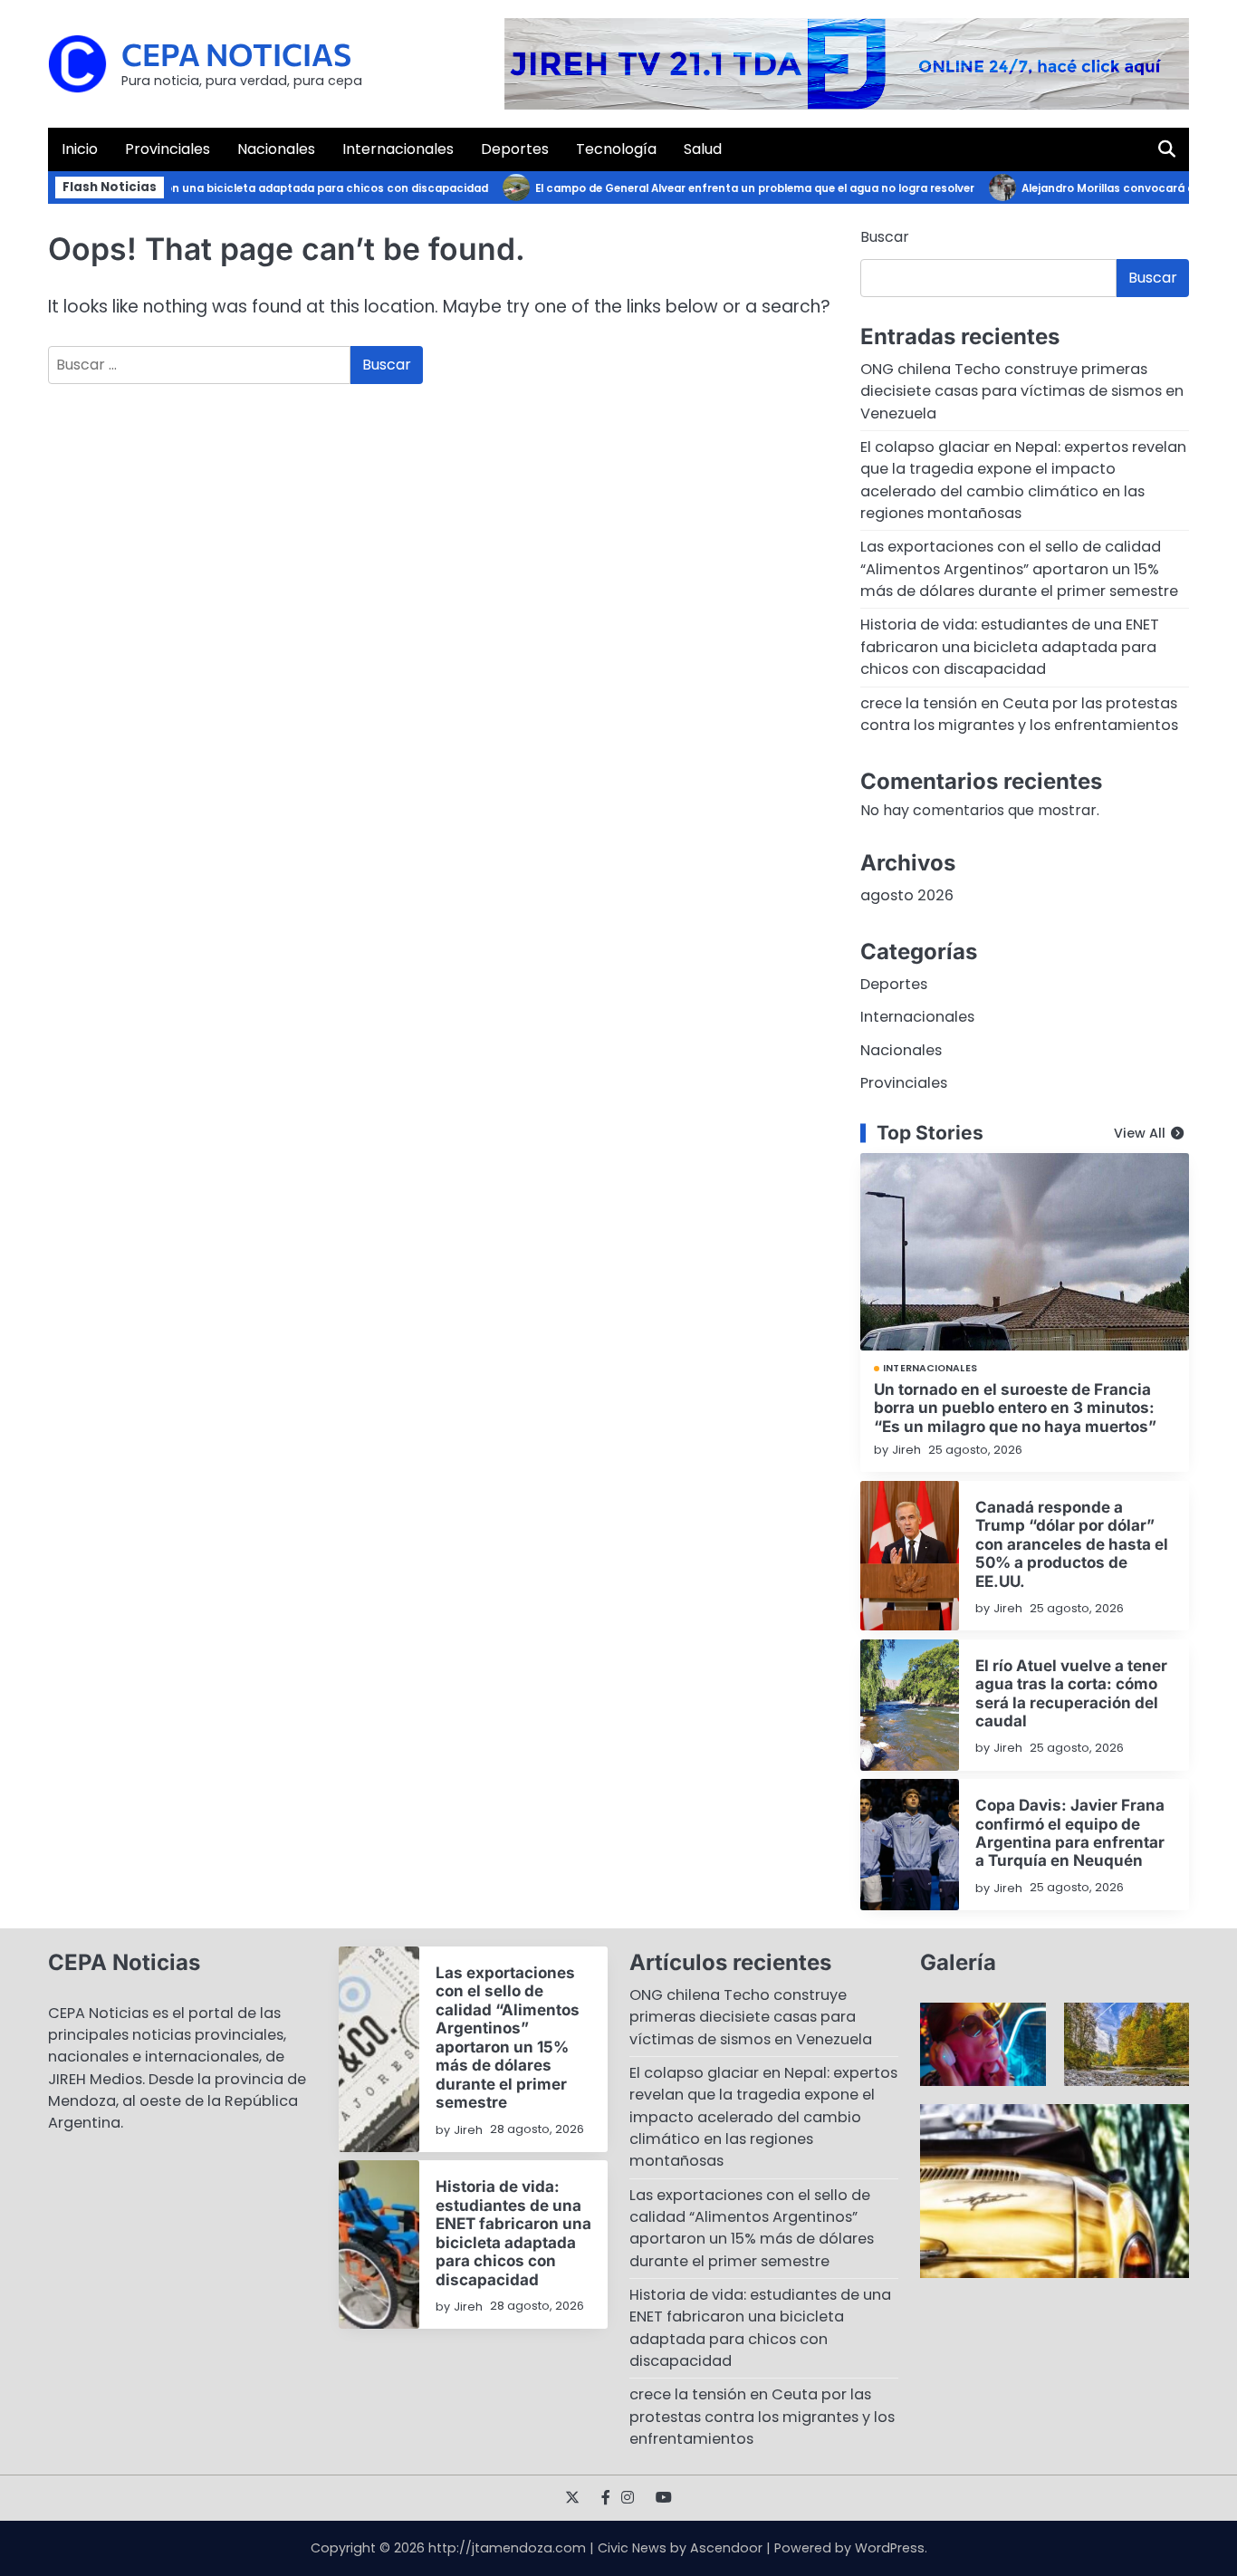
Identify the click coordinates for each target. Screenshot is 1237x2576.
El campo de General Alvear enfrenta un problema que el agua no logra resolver (727, 188)
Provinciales (168, 149)
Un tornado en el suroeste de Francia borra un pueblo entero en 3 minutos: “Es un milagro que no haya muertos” (1015, 1408)
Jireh (906, 1450)
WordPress (890, 2548)
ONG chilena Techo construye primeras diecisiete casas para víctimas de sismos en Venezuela (1022, 391)
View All (1140, 1133)
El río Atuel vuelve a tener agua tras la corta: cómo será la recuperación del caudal (1071, 1693)
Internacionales (398, 149)
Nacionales (276, 149)
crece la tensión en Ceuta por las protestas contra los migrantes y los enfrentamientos (1019, 714)
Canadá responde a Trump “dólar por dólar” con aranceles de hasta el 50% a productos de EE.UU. (1072, 1544)
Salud (703, 149)
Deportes (515, 149)
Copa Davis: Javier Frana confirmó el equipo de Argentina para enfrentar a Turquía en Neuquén (1070, 1832)
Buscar (885, 237)
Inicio (80, 149)
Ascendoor (726, 2548)
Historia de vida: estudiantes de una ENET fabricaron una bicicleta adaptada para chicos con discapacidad (1010, 647)
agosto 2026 (907, 895)
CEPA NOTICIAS (236, 54)
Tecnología (616, 149)
